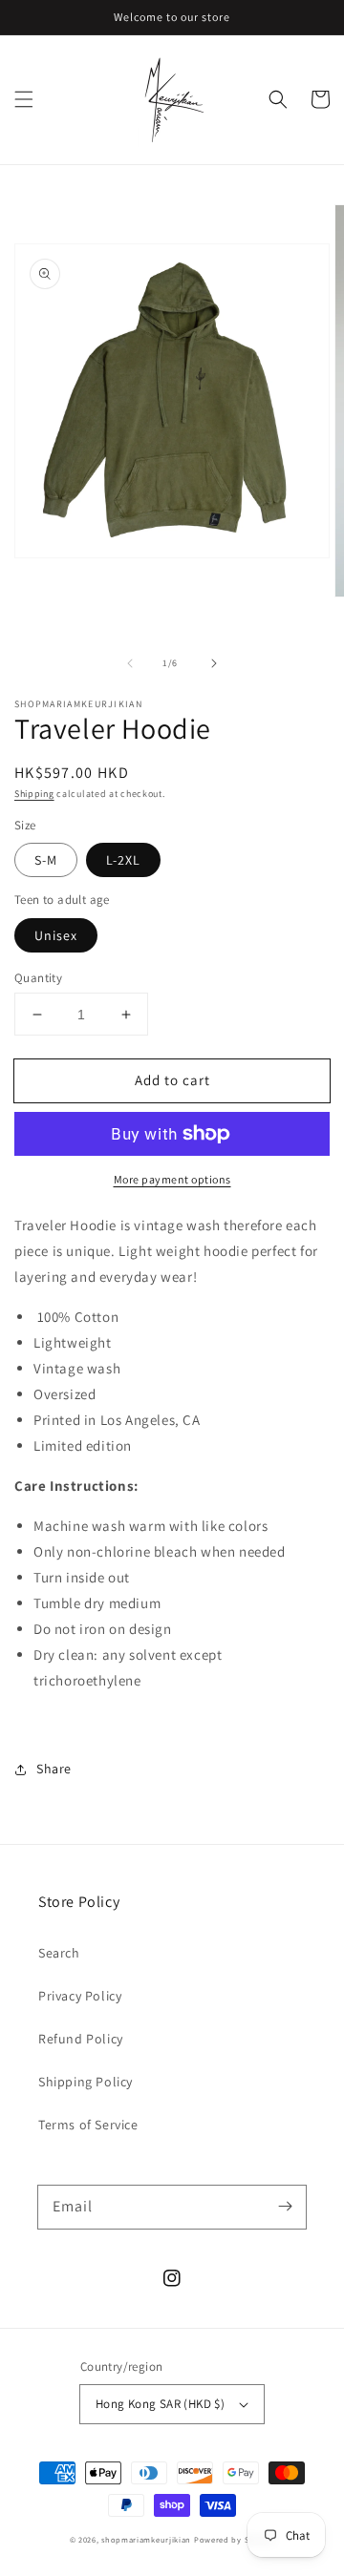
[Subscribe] (285, 2207)
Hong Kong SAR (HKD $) (160, 2404)
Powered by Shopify (235, 2539)
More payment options (172, 1179)
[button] (24, 99)
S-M (46, 860)
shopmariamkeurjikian (146, 2539)
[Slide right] (214, 663)
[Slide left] (130, 663)
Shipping (34, 794)
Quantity (38, 978)
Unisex (56, 935)
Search (59, 1953)
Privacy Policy (80, 1996)
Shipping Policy (86, 2082)
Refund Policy (81, 2039)
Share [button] (54, 1769)
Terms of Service (88, 2125)
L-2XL (123, 860)
